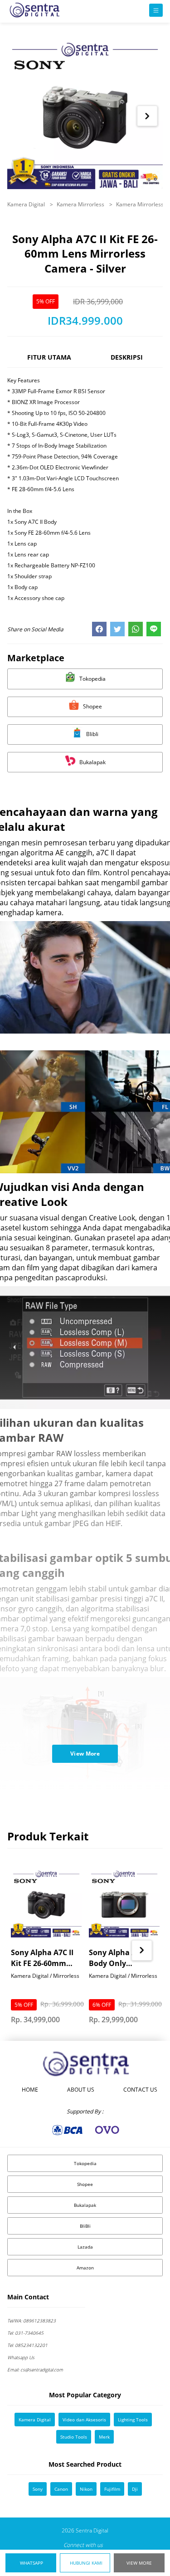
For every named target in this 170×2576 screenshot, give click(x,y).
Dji (135, 2489)
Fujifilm (112, 2489)
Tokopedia (85, 2163)
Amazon (85, 2268)
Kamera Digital (27, 204)
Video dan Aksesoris (84, 2420)
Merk (104, 2437)
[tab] (49, 361)
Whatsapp (32, 2563)
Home (30, 2090)
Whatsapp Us (21, 2357)
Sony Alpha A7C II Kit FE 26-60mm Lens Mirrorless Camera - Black (42, 1958)
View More (139, 2563)
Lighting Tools (133, 2420)
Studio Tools (74, 2437)
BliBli (85, 2226)
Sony (38, 2489)
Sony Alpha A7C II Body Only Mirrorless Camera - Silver (122, 1958)
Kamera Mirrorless (81, 204)
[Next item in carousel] (147, 116)
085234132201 (27, 2345)
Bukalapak (85, 2205)
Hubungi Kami (86, 2563)
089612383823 (32, 2321)
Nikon (86, 2489)
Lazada (85, 2247)
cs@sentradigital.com (35, 2370)
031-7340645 (25, 2333)
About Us (81, 2090)
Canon (61, 2489)
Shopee (85, 2184)
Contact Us (140, 2090)
